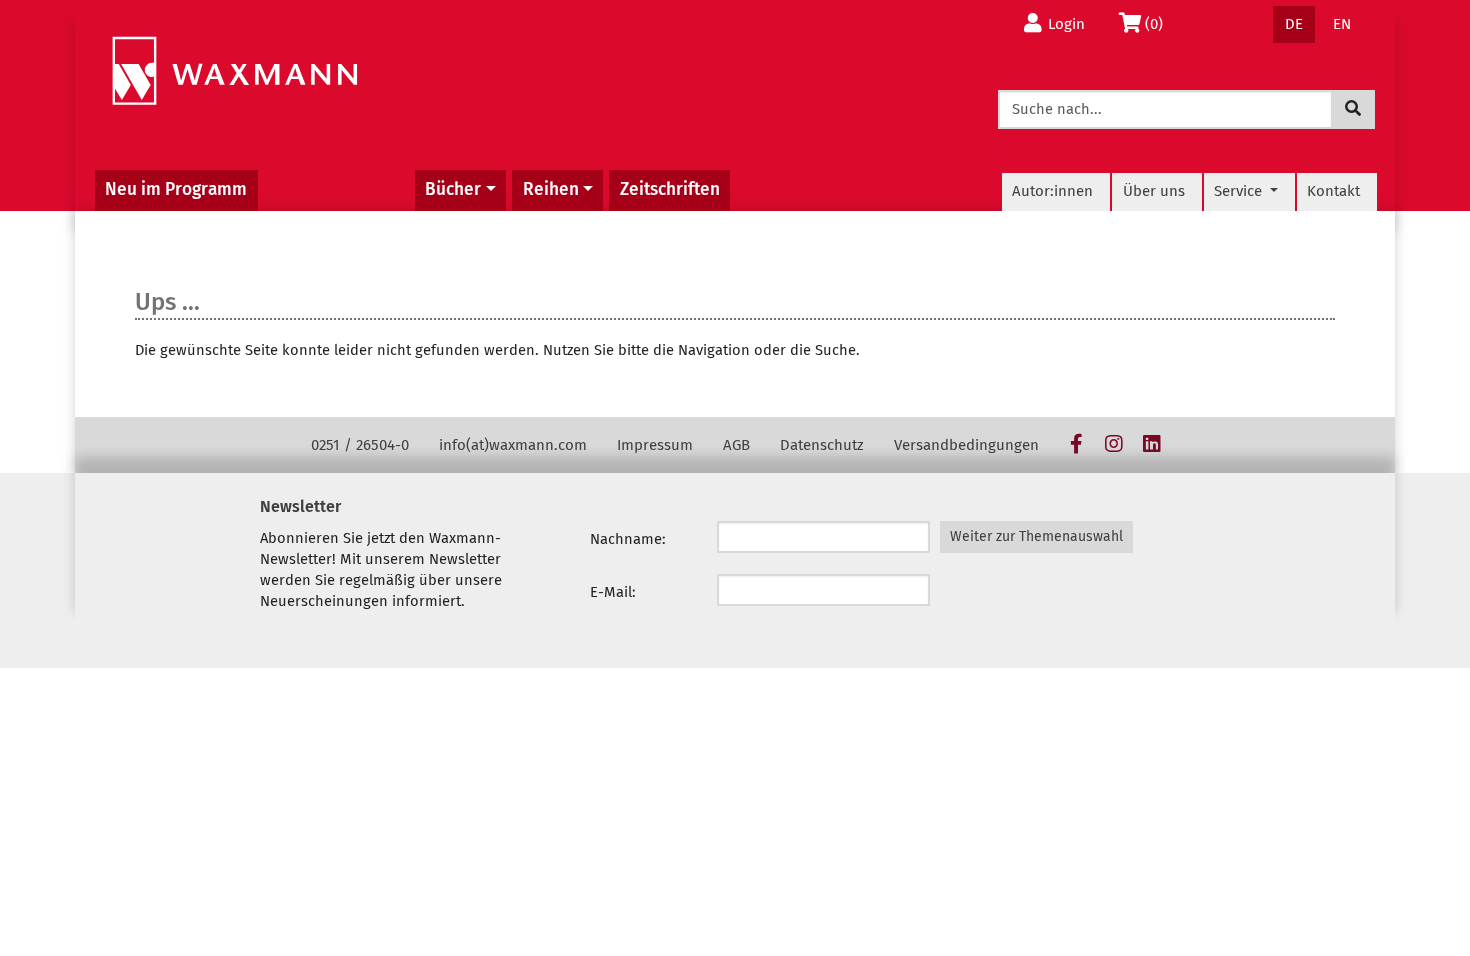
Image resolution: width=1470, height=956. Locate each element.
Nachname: (628, 539)
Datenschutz (822, 445)
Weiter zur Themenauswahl (1036, 536)
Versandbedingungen (966, 445)
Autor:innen (1052, 191)
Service (1240, 191)
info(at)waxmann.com (513, 445)
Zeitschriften (670, 189)
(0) (1159, 23)
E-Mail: (613, 592)
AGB (736, 445)
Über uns (1154, 191)
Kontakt (1333, 191)
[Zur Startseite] (234, 71)
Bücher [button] (453, 189)
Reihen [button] (551, 189)
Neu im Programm (176, 189)
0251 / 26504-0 (360, 445)
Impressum (655, 445)
